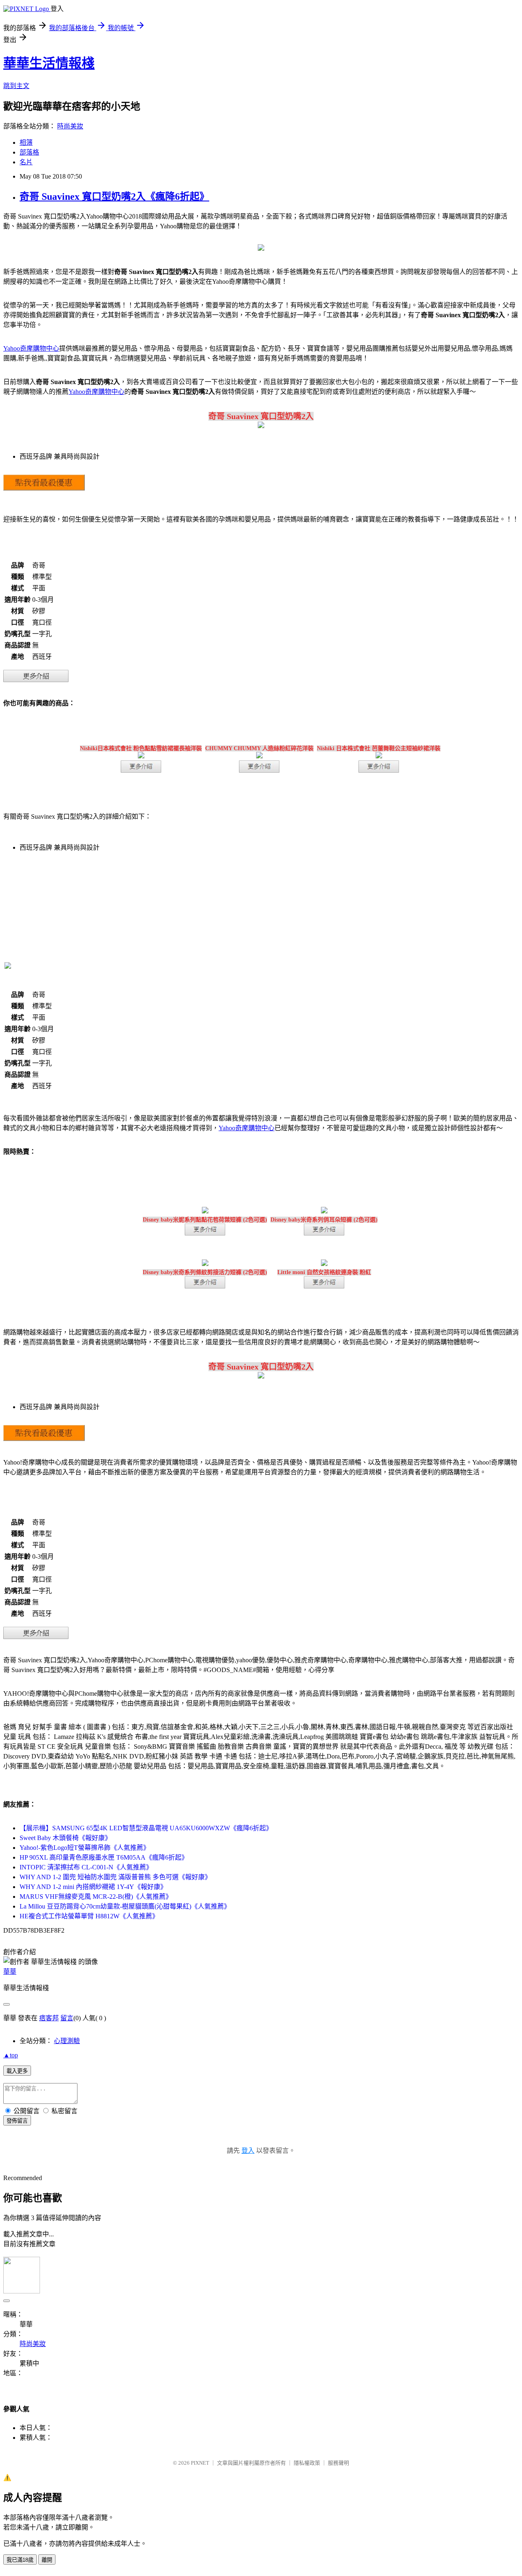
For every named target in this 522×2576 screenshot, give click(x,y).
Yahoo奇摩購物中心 (31, 348)
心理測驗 (67, 2041)
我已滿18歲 (20, 2560)
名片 (26, 162)
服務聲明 (338, 2463)
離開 (47, 2560)
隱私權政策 (307, 2463)
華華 (10, 1972)
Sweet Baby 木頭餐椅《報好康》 (65, 1838)
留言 (67, 2018)
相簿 (26, 142)
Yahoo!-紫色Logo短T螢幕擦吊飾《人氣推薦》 (85, 1848)
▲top (11, 2055)
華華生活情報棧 (49, 63)
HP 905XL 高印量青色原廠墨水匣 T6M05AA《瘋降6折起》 (104, 1857)
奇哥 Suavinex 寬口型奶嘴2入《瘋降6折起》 (114, 197)
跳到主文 (16, 86)
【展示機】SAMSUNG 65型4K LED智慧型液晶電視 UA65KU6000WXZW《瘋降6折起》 (146, 1828)
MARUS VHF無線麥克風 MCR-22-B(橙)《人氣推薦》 (96, 1897)
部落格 (29, 152)
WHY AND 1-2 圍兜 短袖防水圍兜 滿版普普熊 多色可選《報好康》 (115, 1877)
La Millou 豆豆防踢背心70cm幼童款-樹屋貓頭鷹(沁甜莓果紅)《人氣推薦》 (125, 1906)
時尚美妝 (70, 126)
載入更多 (17, 2071)
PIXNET (200, 2463)
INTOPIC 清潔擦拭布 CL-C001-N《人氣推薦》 (86, 1867)
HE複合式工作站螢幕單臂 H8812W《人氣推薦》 (89, 1916)
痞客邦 (49, 2018)
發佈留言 (17, 2121)
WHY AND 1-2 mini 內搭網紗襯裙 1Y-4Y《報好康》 (93, 1887)
